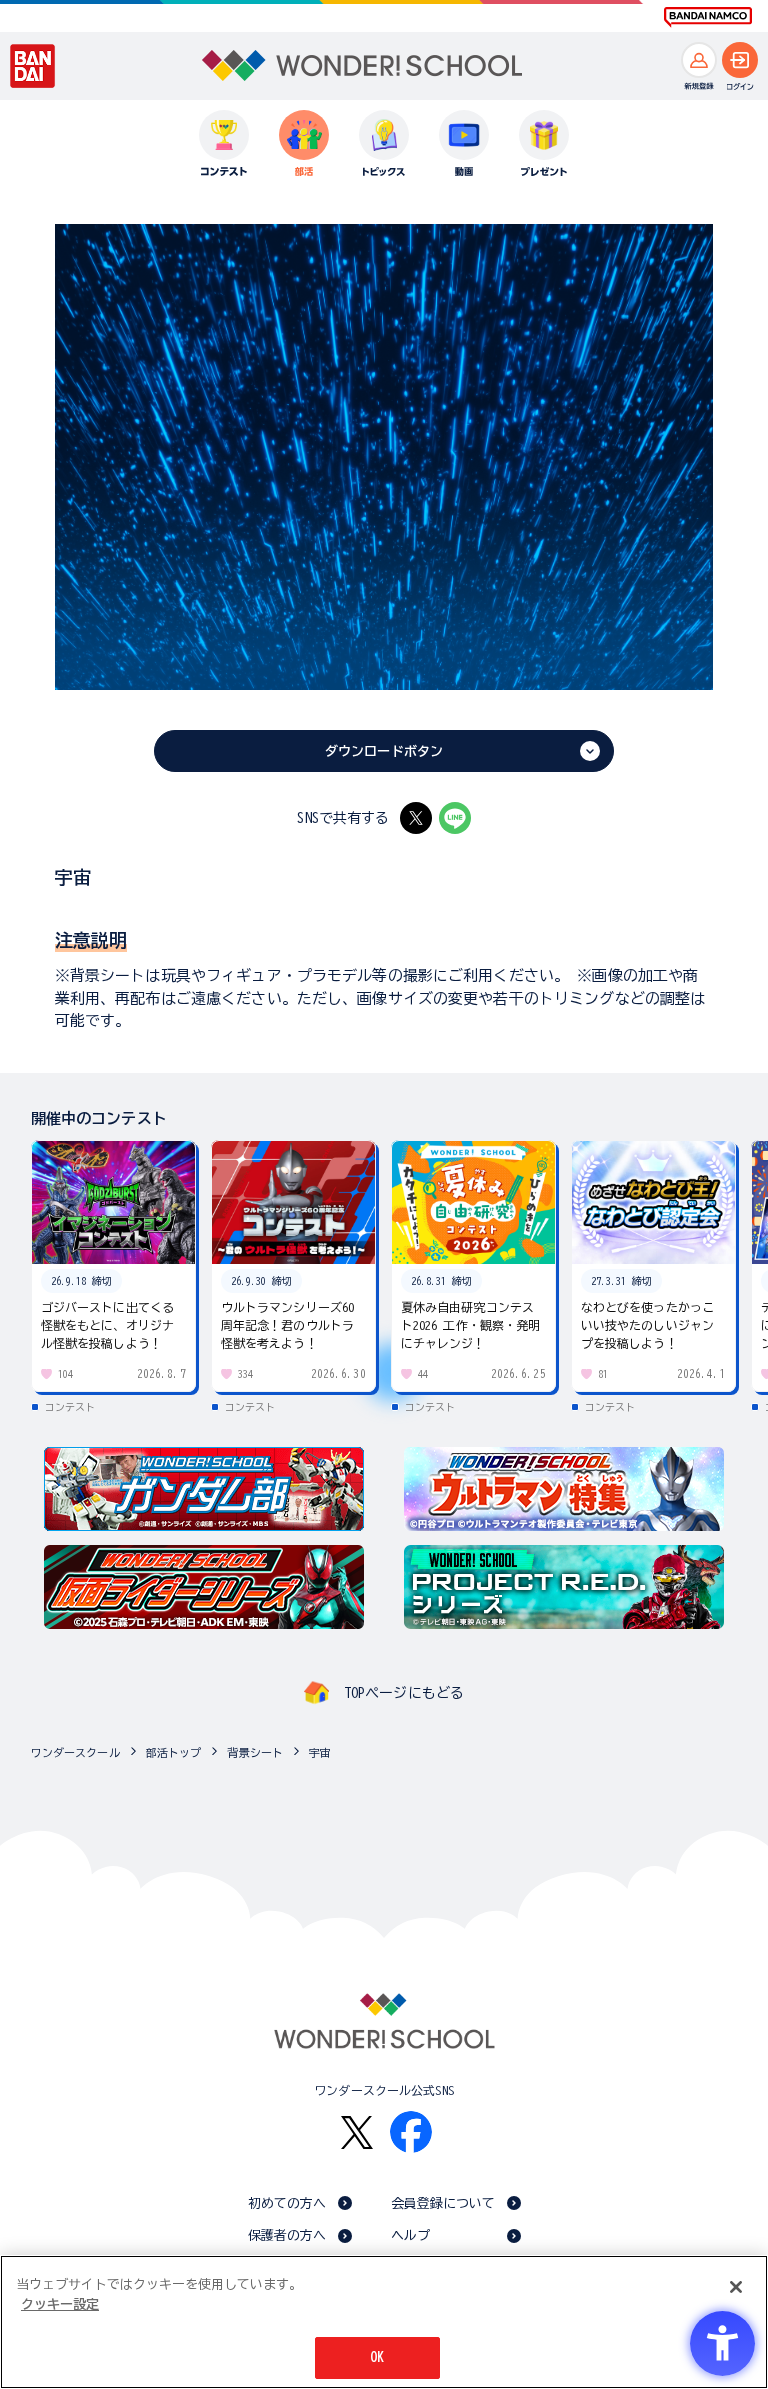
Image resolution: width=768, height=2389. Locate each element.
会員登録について (443, 2203)
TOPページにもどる (404, 1693)
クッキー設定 (60, 2304)
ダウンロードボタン (384, 751)
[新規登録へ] (699, 60)
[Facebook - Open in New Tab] (411, 2132)
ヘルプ (410, 2235)
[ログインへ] (740, 60)
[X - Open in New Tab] (416, 818)
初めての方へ (287, 2203)
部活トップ (174, 1752)
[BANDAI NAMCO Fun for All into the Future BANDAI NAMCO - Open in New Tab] (708, 17)
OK (377, 2357)
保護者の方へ (287, 2235)
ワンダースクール (75, 1752)
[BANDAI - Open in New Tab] (33, 66)
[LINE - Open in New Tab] (455, 818)
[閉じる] (736, 2287)
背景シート (255, 1752)
